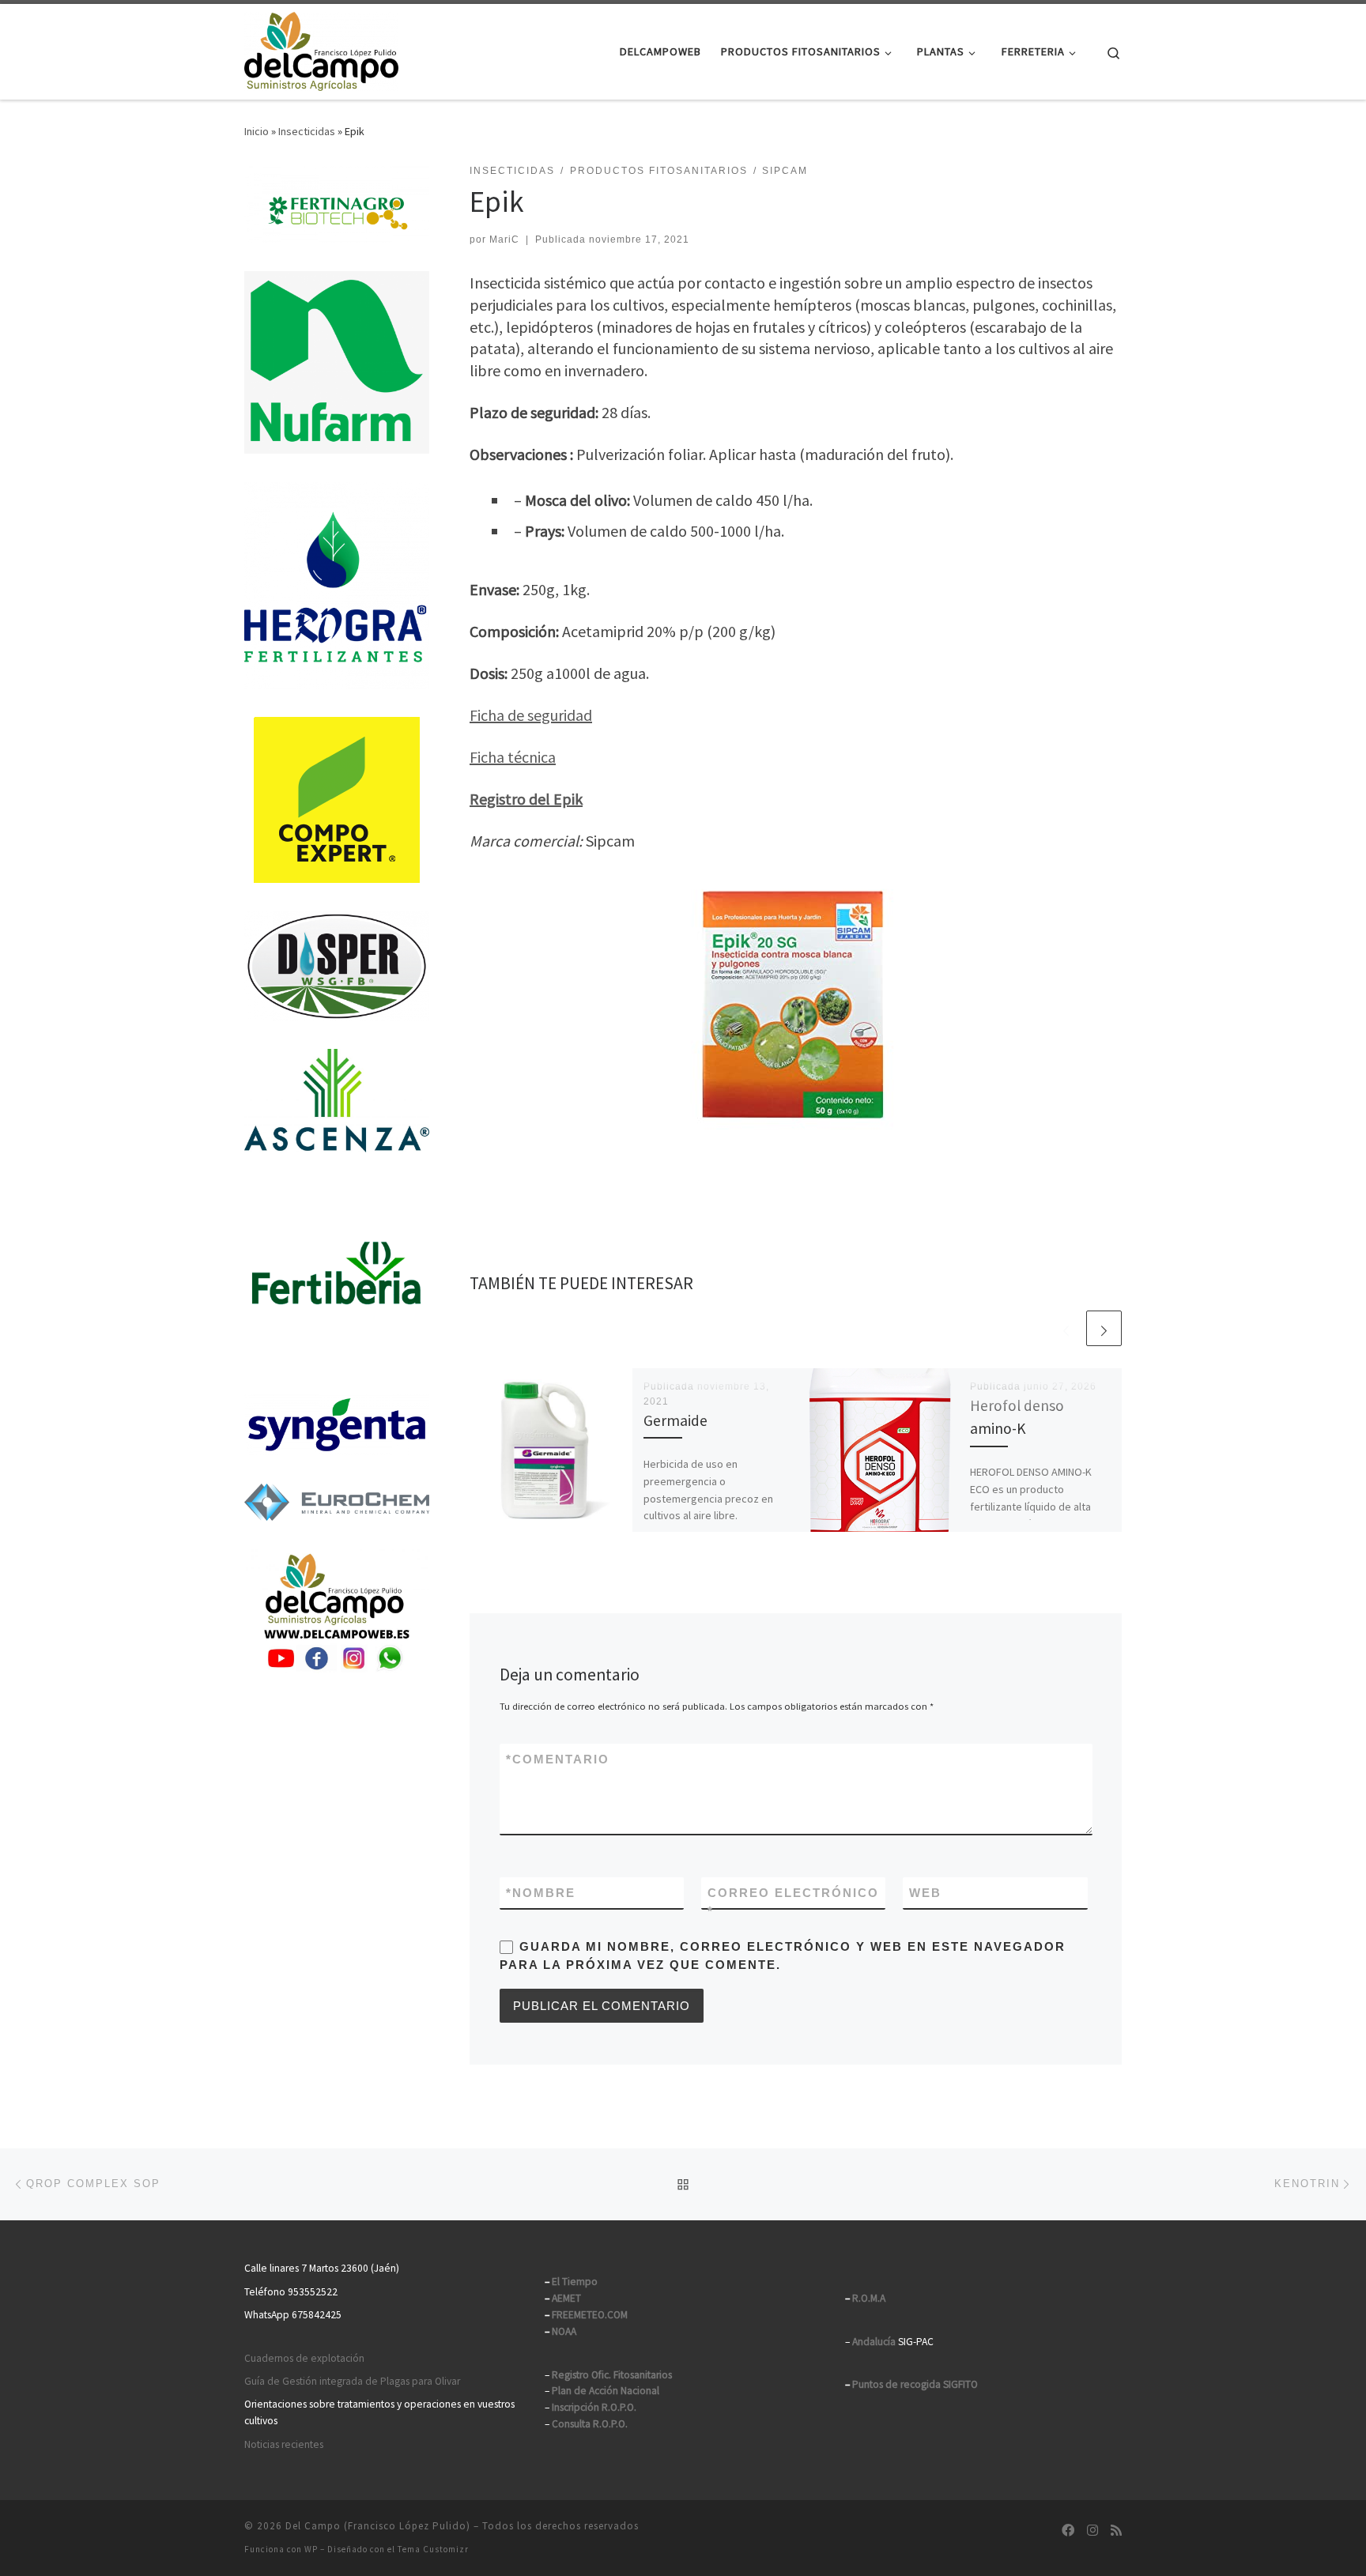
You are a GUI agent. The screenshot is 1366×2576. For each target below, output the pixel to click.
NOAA (564, 2331)
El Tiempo (575, 2282)
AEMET (566, 2298)
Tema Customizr (433, 2549)
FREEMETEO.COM (590, 2315)
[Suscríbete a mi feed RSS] (1116, 2531)
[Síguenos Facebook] (1068, 2531)
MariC (504, 239)
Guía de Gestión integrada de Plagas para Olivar (352, 2381)
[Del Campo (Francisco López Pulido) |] (321, 49)
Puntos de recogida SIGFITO (915, 2384)
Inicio (257, 131)
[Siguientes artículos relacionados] (1104, 1328)
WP (311, 2549)
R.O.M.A (869, 2298)
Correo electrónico (793, 1902)
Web (925, 1893)
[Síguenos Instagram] (1092, 2531)
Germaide (675, 1420)
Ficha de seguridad (531, 715)
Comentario (558, 1759)
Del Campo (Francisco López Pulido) (378, 2526)
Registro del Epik (526, 799)
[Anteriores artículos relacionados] (1066, 1328)
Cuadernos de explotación (304, 2358)
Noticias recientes (284, 2444)
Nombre (541, 1893)
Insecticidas (307, 131)
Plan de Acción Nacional (606, 2391)
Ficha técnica (513, 757)
